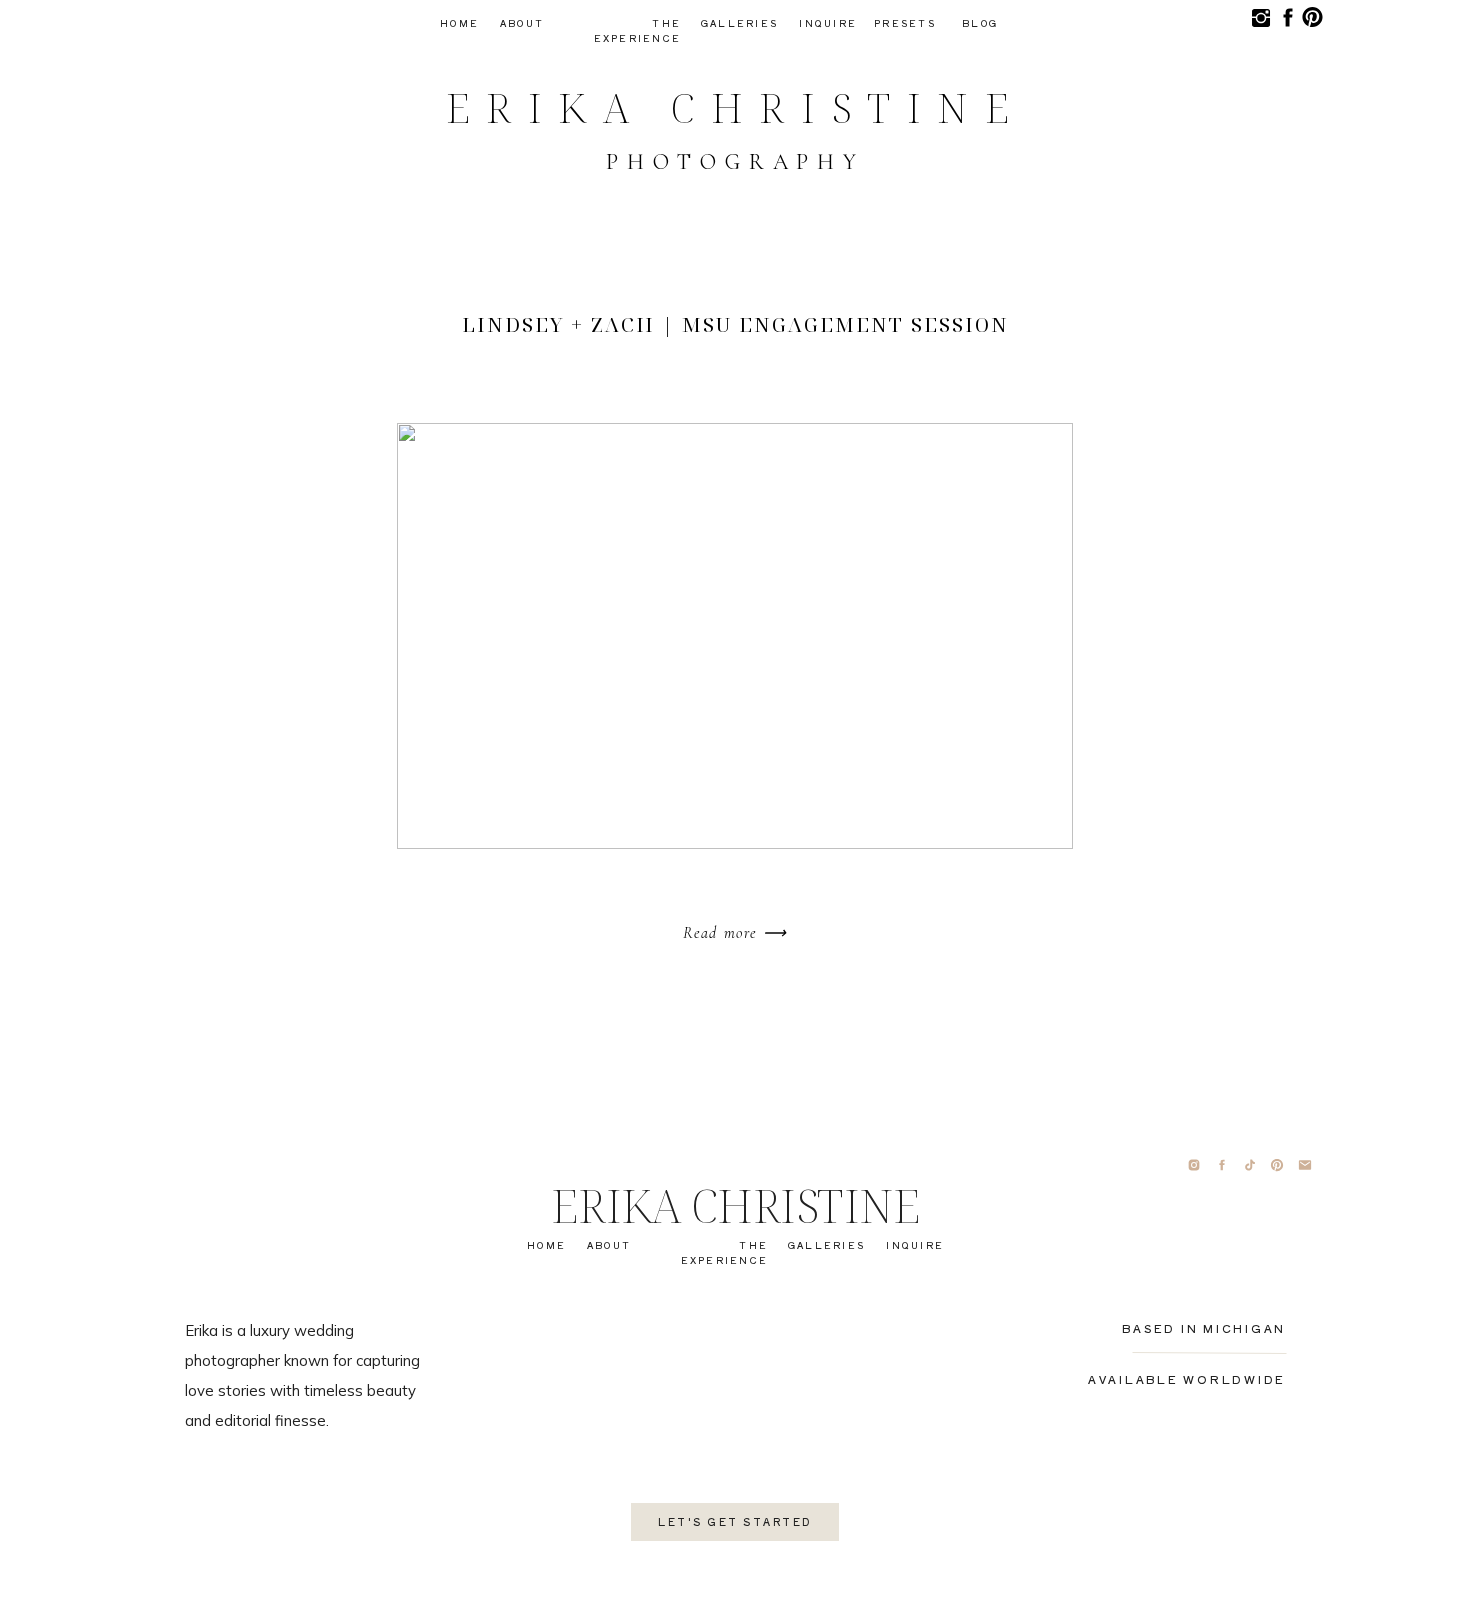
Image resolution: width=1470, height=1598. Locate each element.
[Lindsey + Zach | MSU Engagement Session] (735, 636)
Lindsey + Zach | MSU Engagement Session (735, 324)
